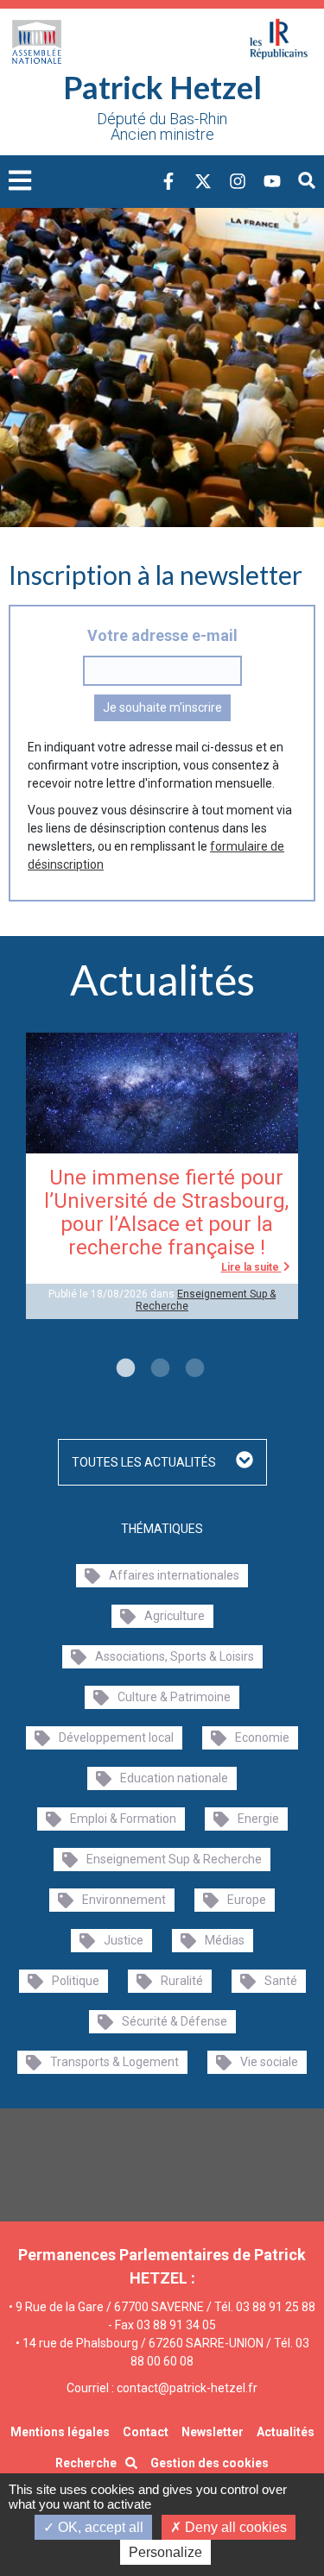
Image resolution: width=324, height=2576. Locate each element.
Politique (76, 1981)
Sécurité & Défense (175, 2021)
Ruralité (182, 1981)
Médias (225, 1940)
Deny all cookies (234, 2527)
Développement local (116, 1737)
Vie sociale (269, 2062)
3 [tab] (193, 1369)
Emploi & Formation (123, 1819)
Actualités (286, 2432)
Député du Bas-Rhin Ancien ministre (162, 127)
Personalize (165, 2552)
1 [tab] (124, 1369)
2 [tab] (158, 1369)
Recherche (86, 2463)
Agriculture (175, 1616)
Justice (124, 1940)
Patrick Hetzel (162, 87)
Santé (281, 1981)
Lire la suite (251, 1267)
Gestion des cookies (210, 2463)
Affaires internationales (174, 1575)
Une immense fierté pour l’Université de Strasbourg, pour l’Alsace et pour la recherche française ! (166, 1213)
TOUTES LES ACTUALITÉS (145, 1462)
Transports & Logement (114, 2062)
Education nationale (174, 1778)
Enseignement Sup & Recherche (174, 1859)
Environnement (124, 1900)
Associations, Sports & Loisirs (175, 1656)
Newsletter (213, 2432)
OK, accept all (99, 2527)
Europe (247, 1900)
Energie (258, 1819)
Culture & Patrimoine (174, 1697)
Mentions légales (60, 2432)
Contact (146, 2432)
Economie (262, 1737)
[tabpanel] (162, 1176)
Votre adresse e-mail (162, 635)
